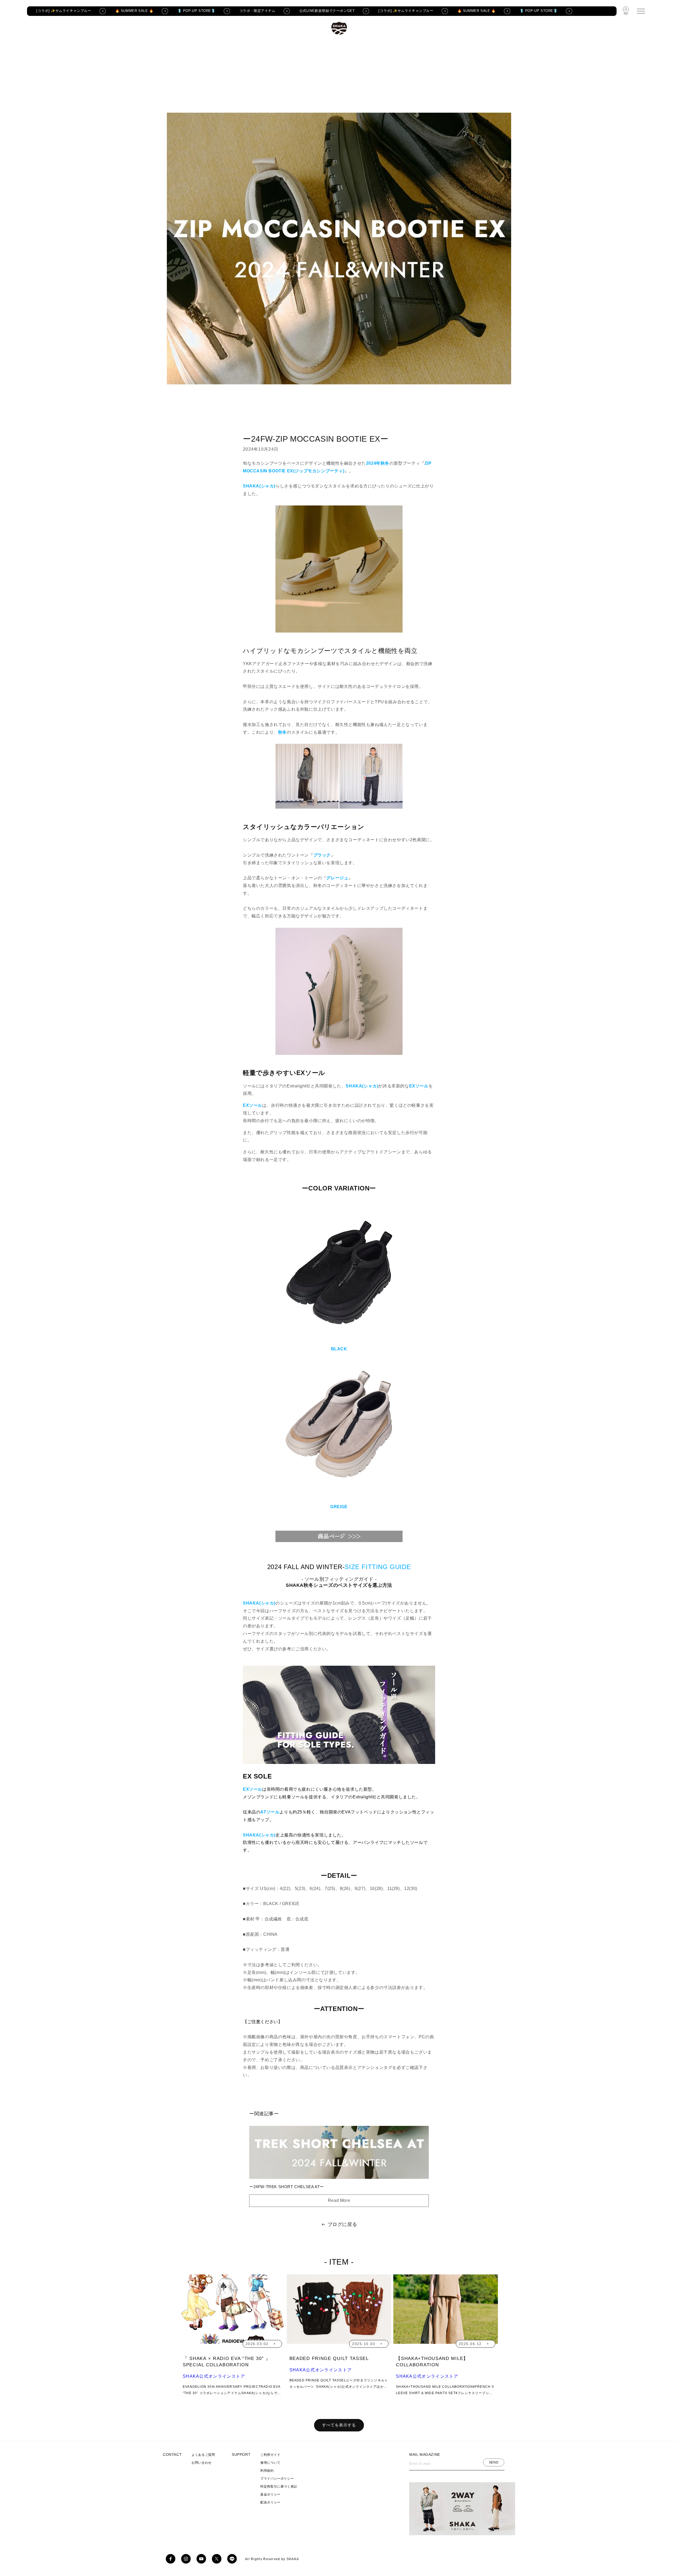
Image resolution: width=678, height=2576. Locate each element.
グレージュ (337, 878)
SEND (494, 2462)
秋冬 (282, 732)
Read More (339, 2200)
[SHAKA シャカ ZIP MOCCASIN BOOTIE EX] (339, 1542)
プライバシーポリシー (277, 2479)
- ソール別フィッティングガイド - (339, 1582)
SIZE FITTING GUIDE (378, 1567)
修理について (270, 2463)
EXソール (253, 1789)
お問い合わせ (202, 2463)
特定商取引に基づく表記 (279, 2487)
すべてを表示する (339, 2425)
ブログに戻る (342, 2224)
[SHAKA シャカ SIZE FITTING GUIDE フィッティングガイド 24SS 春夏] (339, 1763)
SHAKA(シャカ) (259, 486)
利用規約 (267, 2471)
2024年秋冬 (378, 463)
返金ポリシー (270, 2494)
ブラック (322, 855)
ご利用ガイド (270, 2455)
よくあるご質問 (203, 2455)
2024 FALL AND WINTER (305, 1567)
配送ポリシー (270, 2502)
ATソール (270, 1812)
